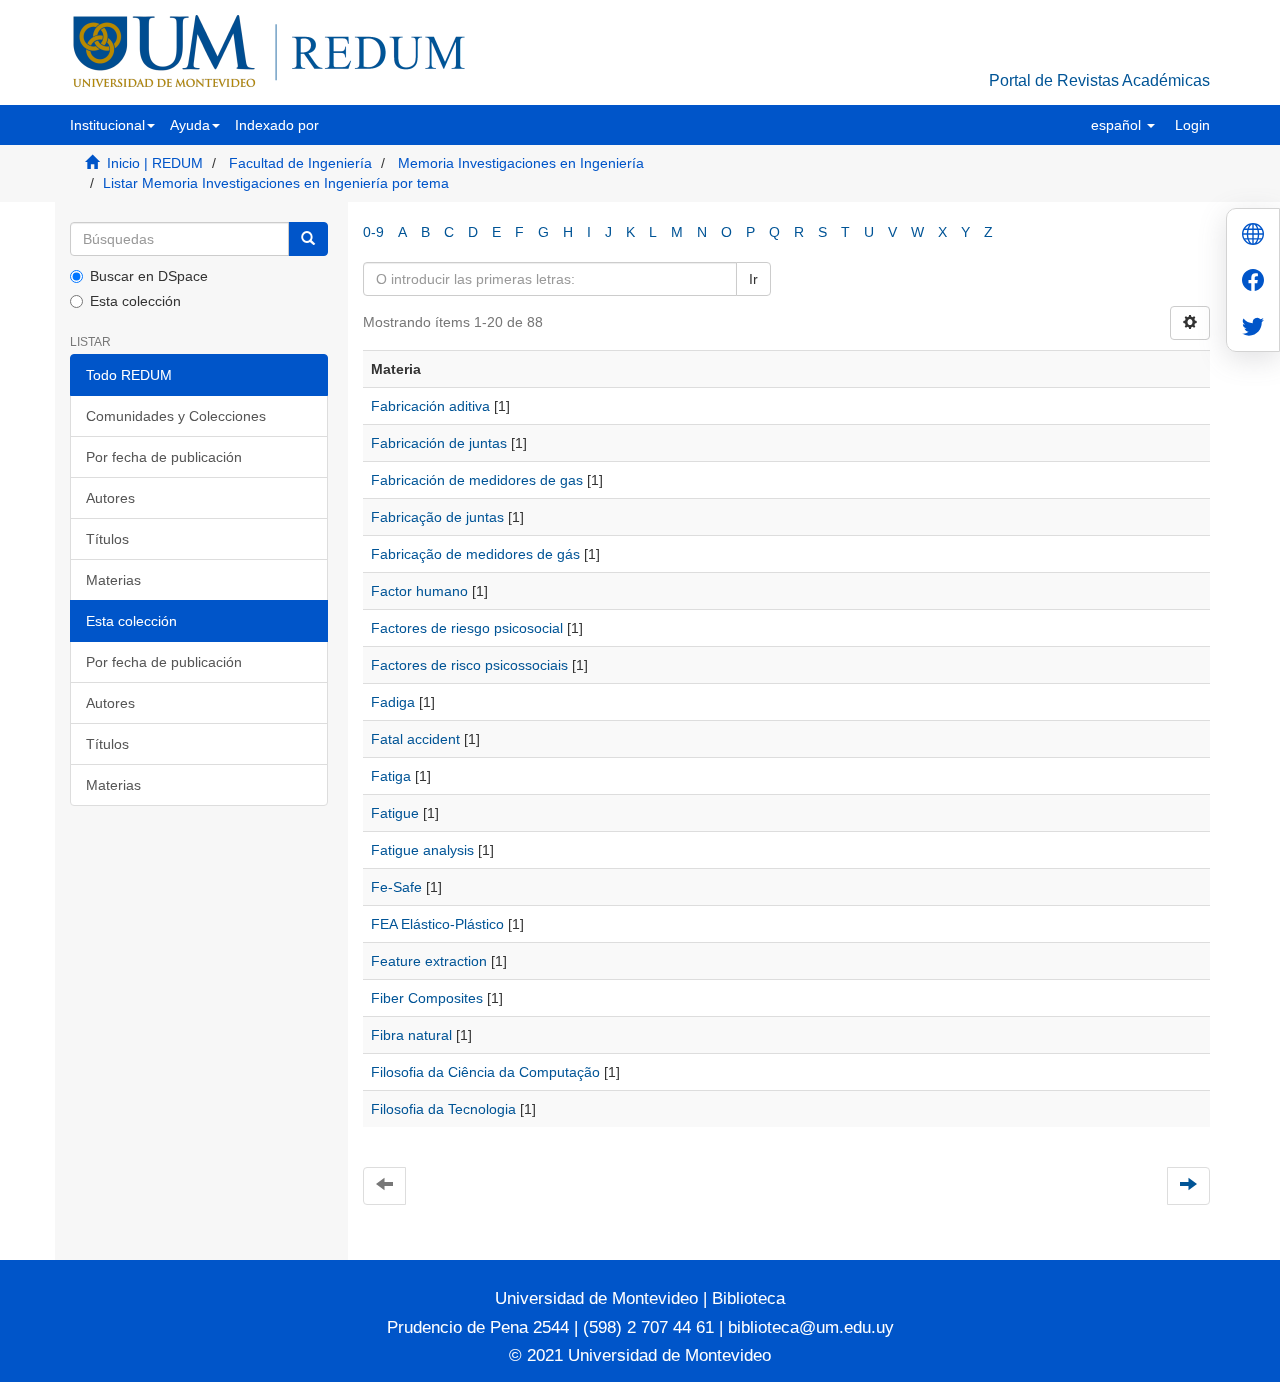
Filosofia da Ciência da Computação (485, 1072)
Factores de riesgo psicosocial (467, 628)
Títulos (107, 539)
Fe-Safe (396, 887)
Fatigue (395, 813)
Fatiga (391, 776)
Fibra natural (411, 1035)
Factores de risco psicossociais (469, 665)
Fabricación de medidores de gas (477, 480)
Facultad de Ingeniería (300, 163)
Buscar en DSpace (149, 276)
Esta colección (135, 301)
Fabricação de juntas (437, 517)
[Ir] (308, 239)
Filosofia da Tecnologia (443, 1109)
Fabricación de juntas (439, 443)
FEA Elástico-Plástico (437, 924)
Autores (110, 498)
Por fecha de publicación (164, 457)
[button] (112, 125)
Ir (753, 279)
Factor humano (419, 591)
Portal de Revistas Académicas (1099, 80)
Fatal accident (415, 739)
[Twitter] (1253, 328)
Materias (113, 580)
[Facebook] (1253, 282)
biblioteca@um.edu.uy (811, 1327)
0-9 (373, 232)
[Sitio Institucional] (1253, 236)
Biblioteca (746, 1298)
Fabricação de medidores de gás (475, 554)
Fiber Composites (427, 998)
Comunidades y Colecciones (176, 416)
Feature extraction (429, 961)
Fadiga (393, 702)
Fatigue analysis (422, 850)
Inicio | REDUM (155, 163)
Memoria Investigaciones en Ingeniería (521, 163)
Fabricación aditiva (430, 406)
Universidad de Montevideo (599, 1298)
